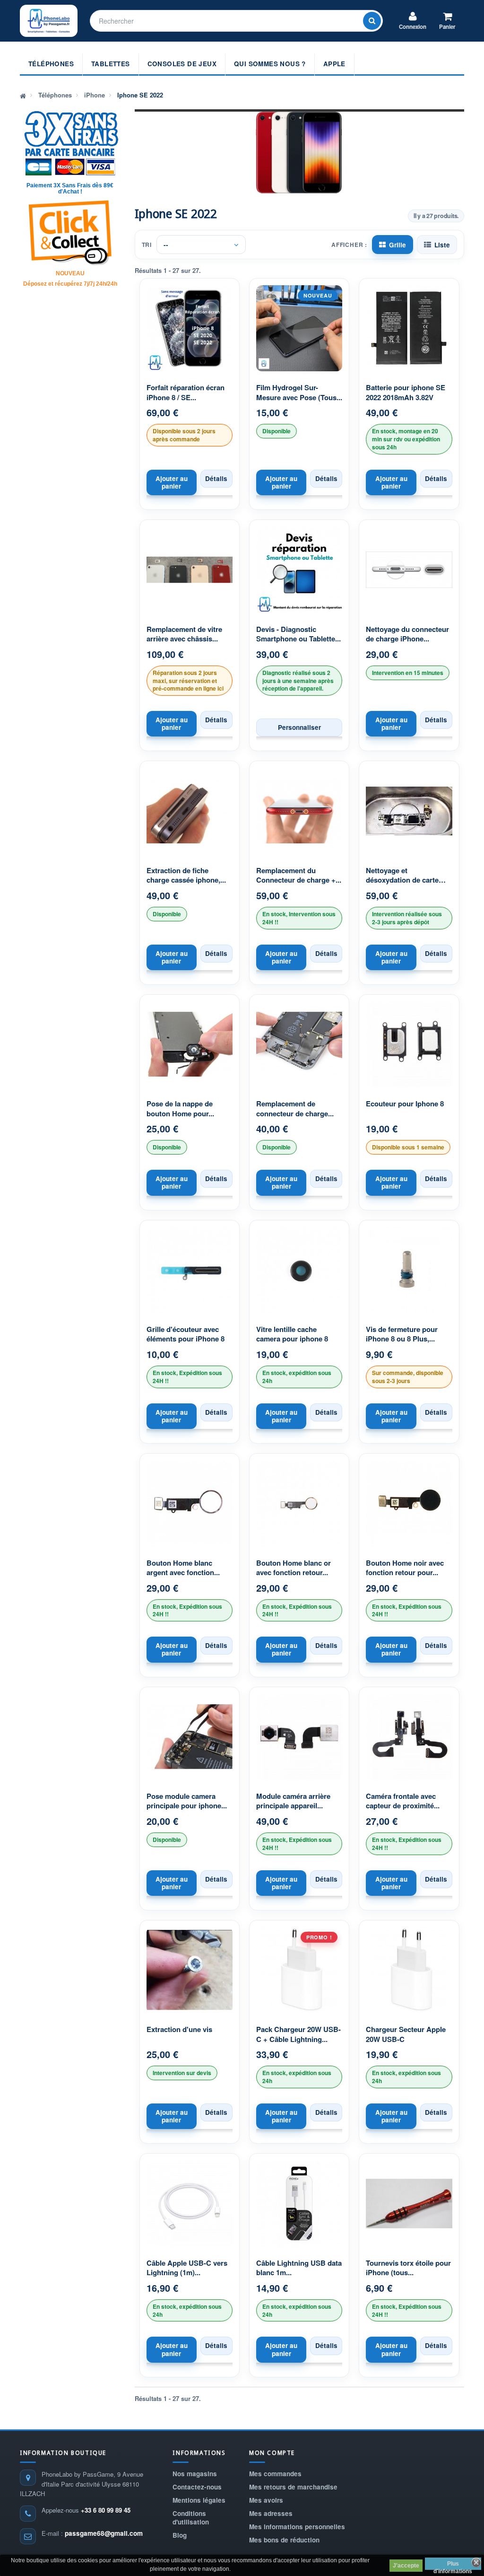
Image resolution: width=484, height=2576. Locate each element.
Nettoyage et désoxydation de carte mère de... (402, 876)
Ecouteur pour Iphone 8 (405, 1104)
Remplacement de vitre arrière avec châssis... (184, 634)
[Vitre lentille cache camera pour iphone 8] (299, 1270)
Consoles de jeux (182, 64)
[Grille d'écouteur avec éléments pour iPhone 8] (190, 1270)
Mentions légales (199, 2500)
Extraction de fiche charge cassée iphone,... (186, 875)
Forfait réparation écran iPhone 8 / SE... (186, 392)
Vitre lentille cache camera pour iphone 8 (292, 1334)
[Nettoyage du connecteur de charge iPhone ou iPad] (409, 570)
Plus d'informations (453, 2565)
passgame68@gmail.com (104, 2533)
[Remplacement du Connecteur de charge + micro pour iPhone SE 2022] (299, 811)
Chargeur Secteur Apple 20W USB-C (406, 2034)
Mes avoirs (266, 2500)
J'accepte (406, 2566)
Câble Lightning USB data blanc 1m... (299, 2268)
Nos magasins (195, 2474)
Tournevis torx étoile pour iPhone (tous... (408, 2268)
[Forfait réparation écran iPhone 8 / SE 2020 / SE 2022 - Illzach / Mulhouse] (190, 328)
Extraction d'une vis (179, 2029)
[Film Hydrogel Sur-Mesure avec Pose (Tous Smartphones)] (299, 328)
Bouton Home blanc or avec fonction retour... (294, 1568)
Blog (180, 2535)
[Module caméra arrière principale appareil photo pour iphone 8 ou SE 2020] (299, 1737)
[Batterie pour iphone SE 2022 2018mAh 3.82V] (409, 328)
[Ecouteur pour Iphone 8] (409, 1044)
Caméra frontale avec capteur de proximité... (403, 1801)
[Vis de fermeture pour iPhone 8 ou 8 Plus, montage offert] (409, 1270)
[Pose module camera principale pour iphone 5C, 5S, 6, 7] (190, 1737)
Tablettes (111, 64)
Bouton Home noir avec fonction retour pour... (405, 1568)
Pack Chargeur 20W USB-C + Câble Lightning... (298, 2034)
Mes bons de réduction (284, 2540)
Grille (398, 245)
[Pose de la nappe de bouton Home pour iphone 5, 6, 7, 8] (190, 1044)
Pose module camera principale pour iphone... (187, 1801)
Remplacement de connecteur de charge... (295, 1108)
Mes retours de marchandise (293, 2487)
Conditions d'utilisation (191, 2518)
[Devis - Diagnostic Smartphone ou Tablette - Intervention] (299, 570)
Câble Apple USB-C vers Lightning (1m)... (187, 2268)
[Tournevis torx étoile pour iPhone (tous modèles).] (409, 2203)
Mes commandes (275, 2474)
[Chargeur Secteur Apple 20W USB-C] (409, 1970)
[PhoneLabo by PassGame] (49, 21)
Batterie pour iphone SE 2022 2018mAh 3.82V (406, 392)
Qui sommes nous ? (270, 64)
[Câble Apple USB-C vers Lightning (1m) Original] (190, 2203)
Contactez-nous (197, 2487)
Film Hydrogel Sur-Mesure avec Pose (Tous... (299, 392)
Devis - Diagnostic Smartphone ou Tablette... (298, 634)
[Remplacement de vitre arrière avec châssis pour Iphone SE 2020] (190, 570)
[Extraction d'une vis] (190, 1970)
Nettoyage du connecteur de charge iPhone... (407, 634)
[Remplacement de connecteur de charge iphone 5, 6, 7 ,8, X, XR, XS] (299, 1044)
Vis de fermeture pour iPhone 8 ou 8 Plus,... (402, 1334)
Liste (442, 245)
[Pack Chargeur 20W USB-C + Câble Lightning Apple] (299, 1970)
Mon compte (272, 2453)
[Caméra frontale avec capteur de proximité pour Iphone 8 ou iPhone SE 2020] (409, 1737)
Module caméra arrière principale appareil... (293, 1801)
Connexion (413, 27)
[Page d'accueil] (23, 95)
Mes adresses (271, 2513)
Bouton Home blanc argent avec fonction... (183, 1568)
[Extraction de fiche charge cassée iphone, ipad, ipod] (190, 811)
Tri (147, 245)
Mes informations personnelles (297, 2527)
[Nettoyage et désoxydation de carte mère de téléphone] (409, 811)
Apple (334, 64)
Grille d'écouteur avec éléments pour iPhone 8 (186, 1334)
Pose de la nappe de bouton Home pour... (180, 1108)
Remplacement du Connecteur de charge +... (299, 875)
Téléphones (51, 64)
